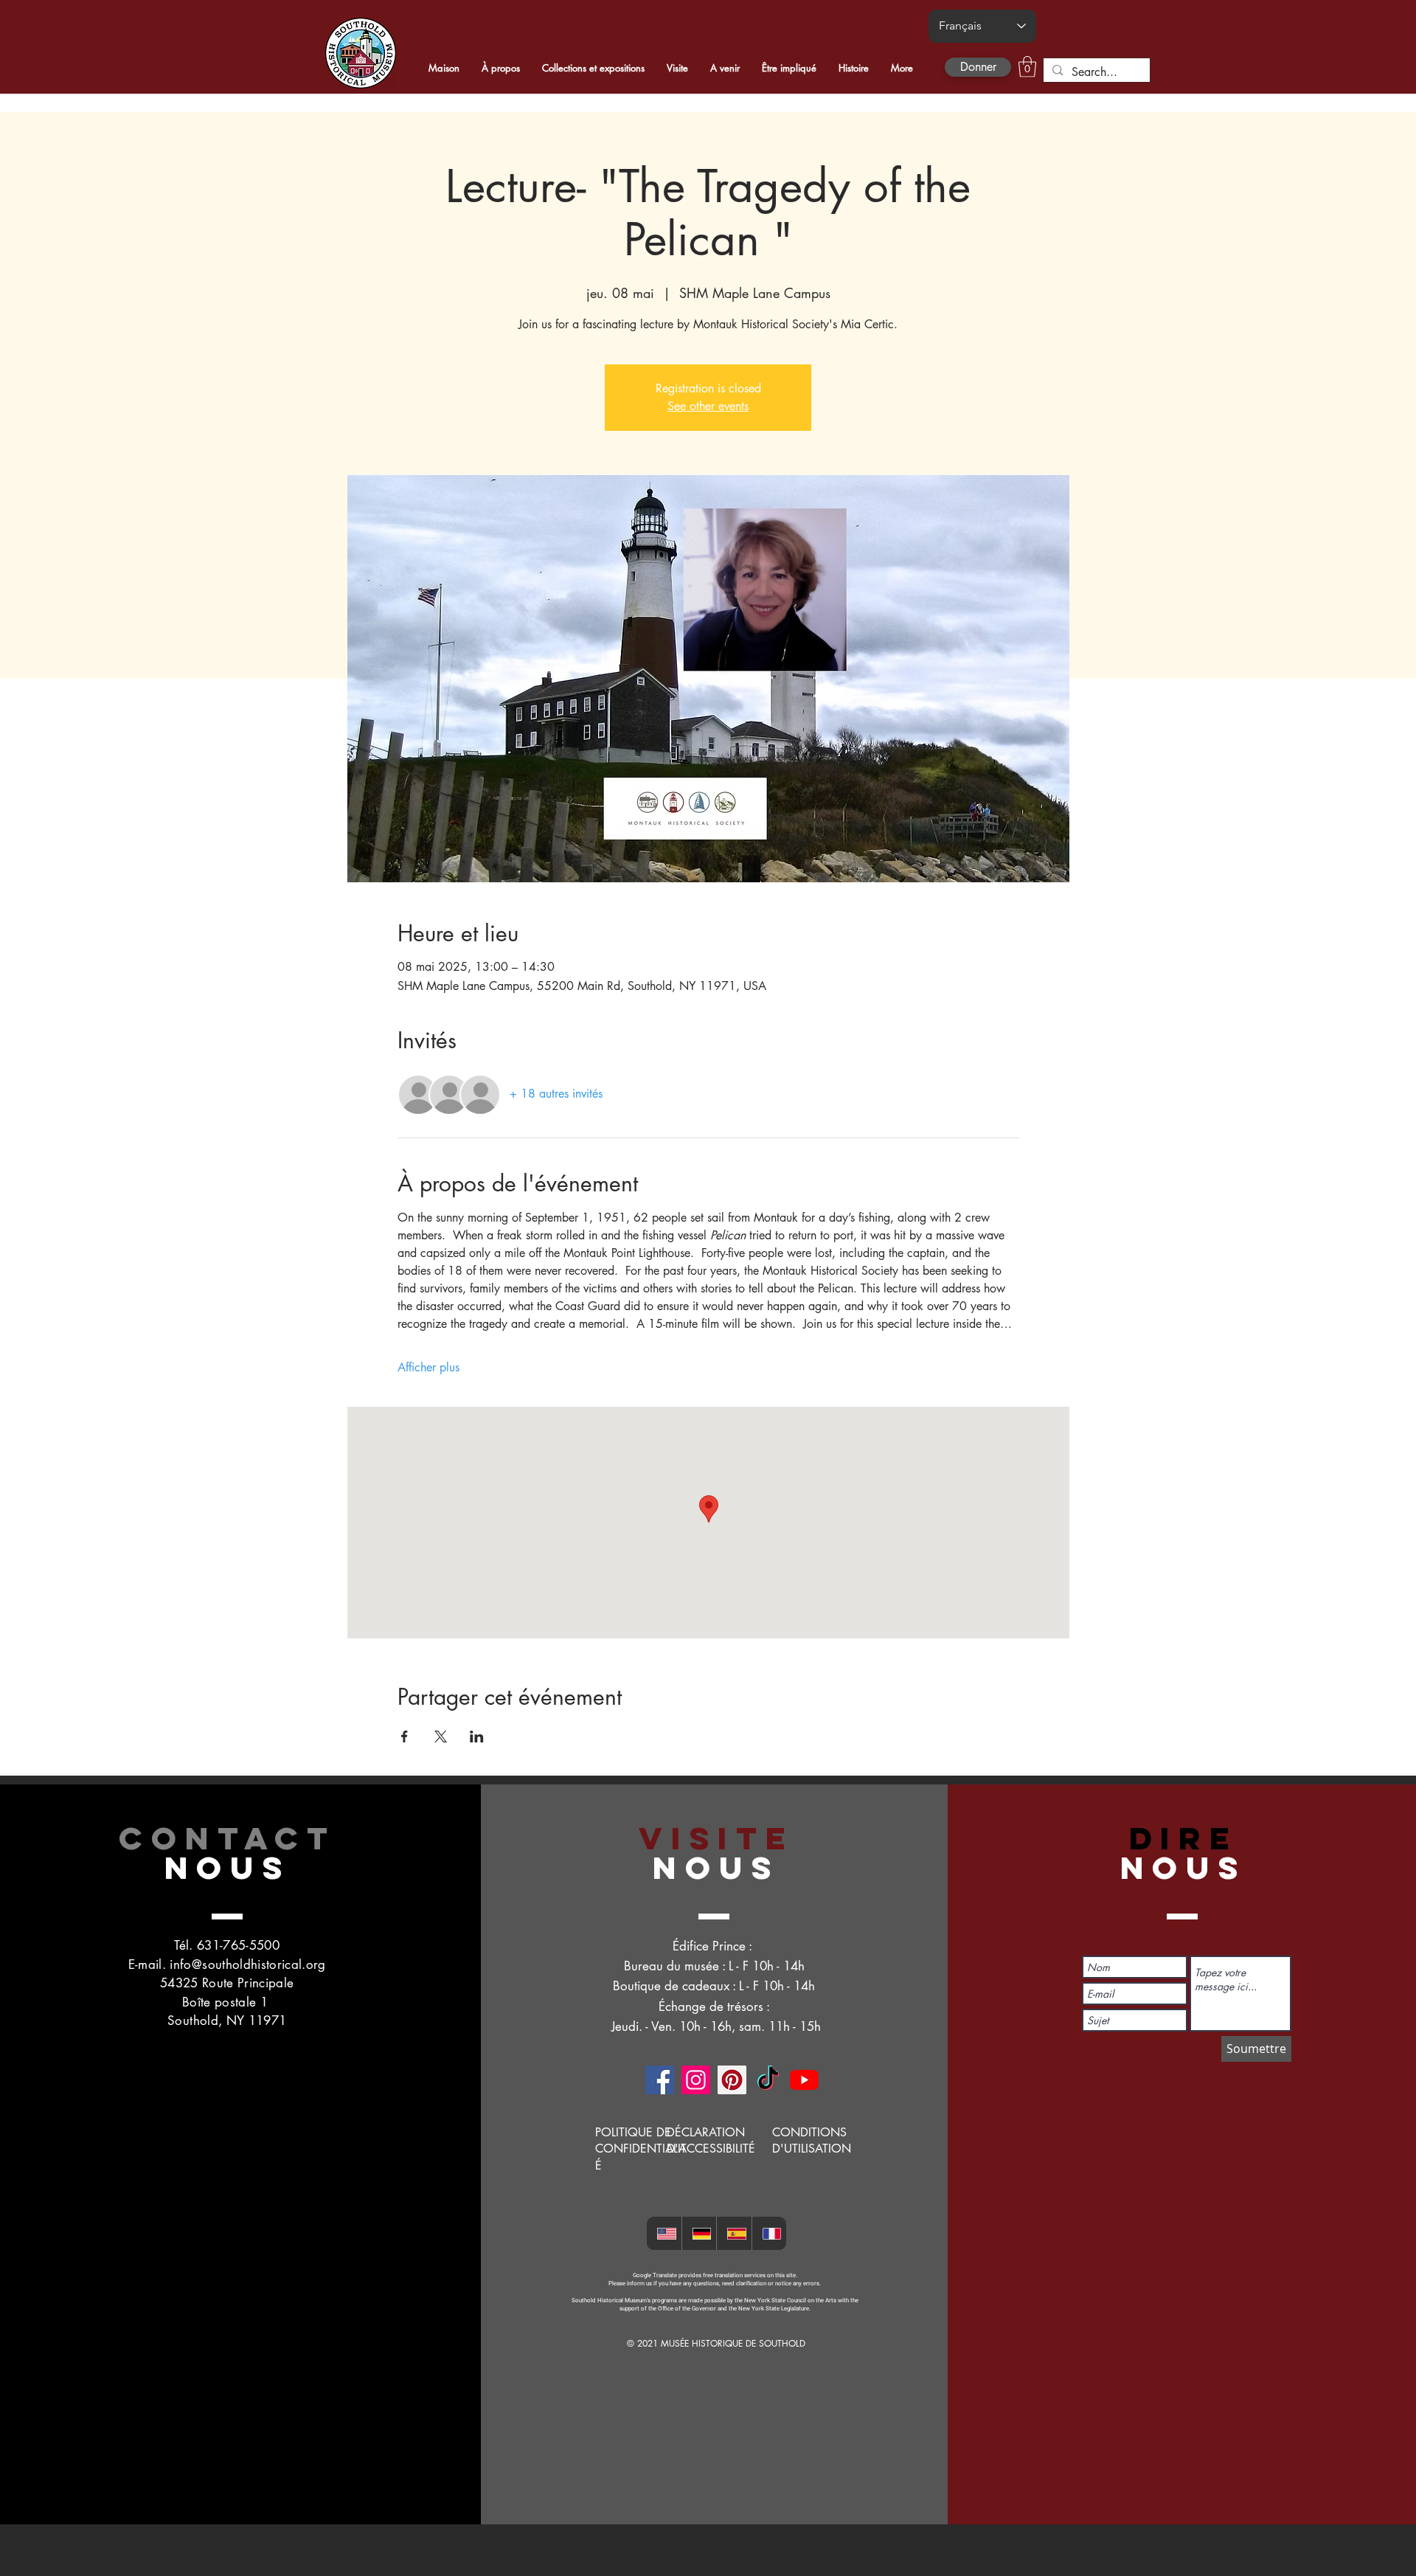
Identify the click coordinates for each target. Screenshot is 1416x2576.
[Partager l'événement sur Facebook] (405, 1737)
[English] (664, 2233)
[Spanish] (734, 2233)
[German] (699, 2233)
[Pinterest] (732, 2080)
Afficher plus (428, 1367)
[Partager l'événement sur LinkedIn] (477, 1737)
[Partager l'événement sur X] (441, 1737)
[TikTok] (768, 2080)
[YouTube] (804, 2080)
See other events (708, 406)
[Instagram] (696, 2080)
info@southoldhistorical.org (247, 1964)
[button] (1027, 67)
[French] (769, 2233)
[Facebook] (660, 2080)
